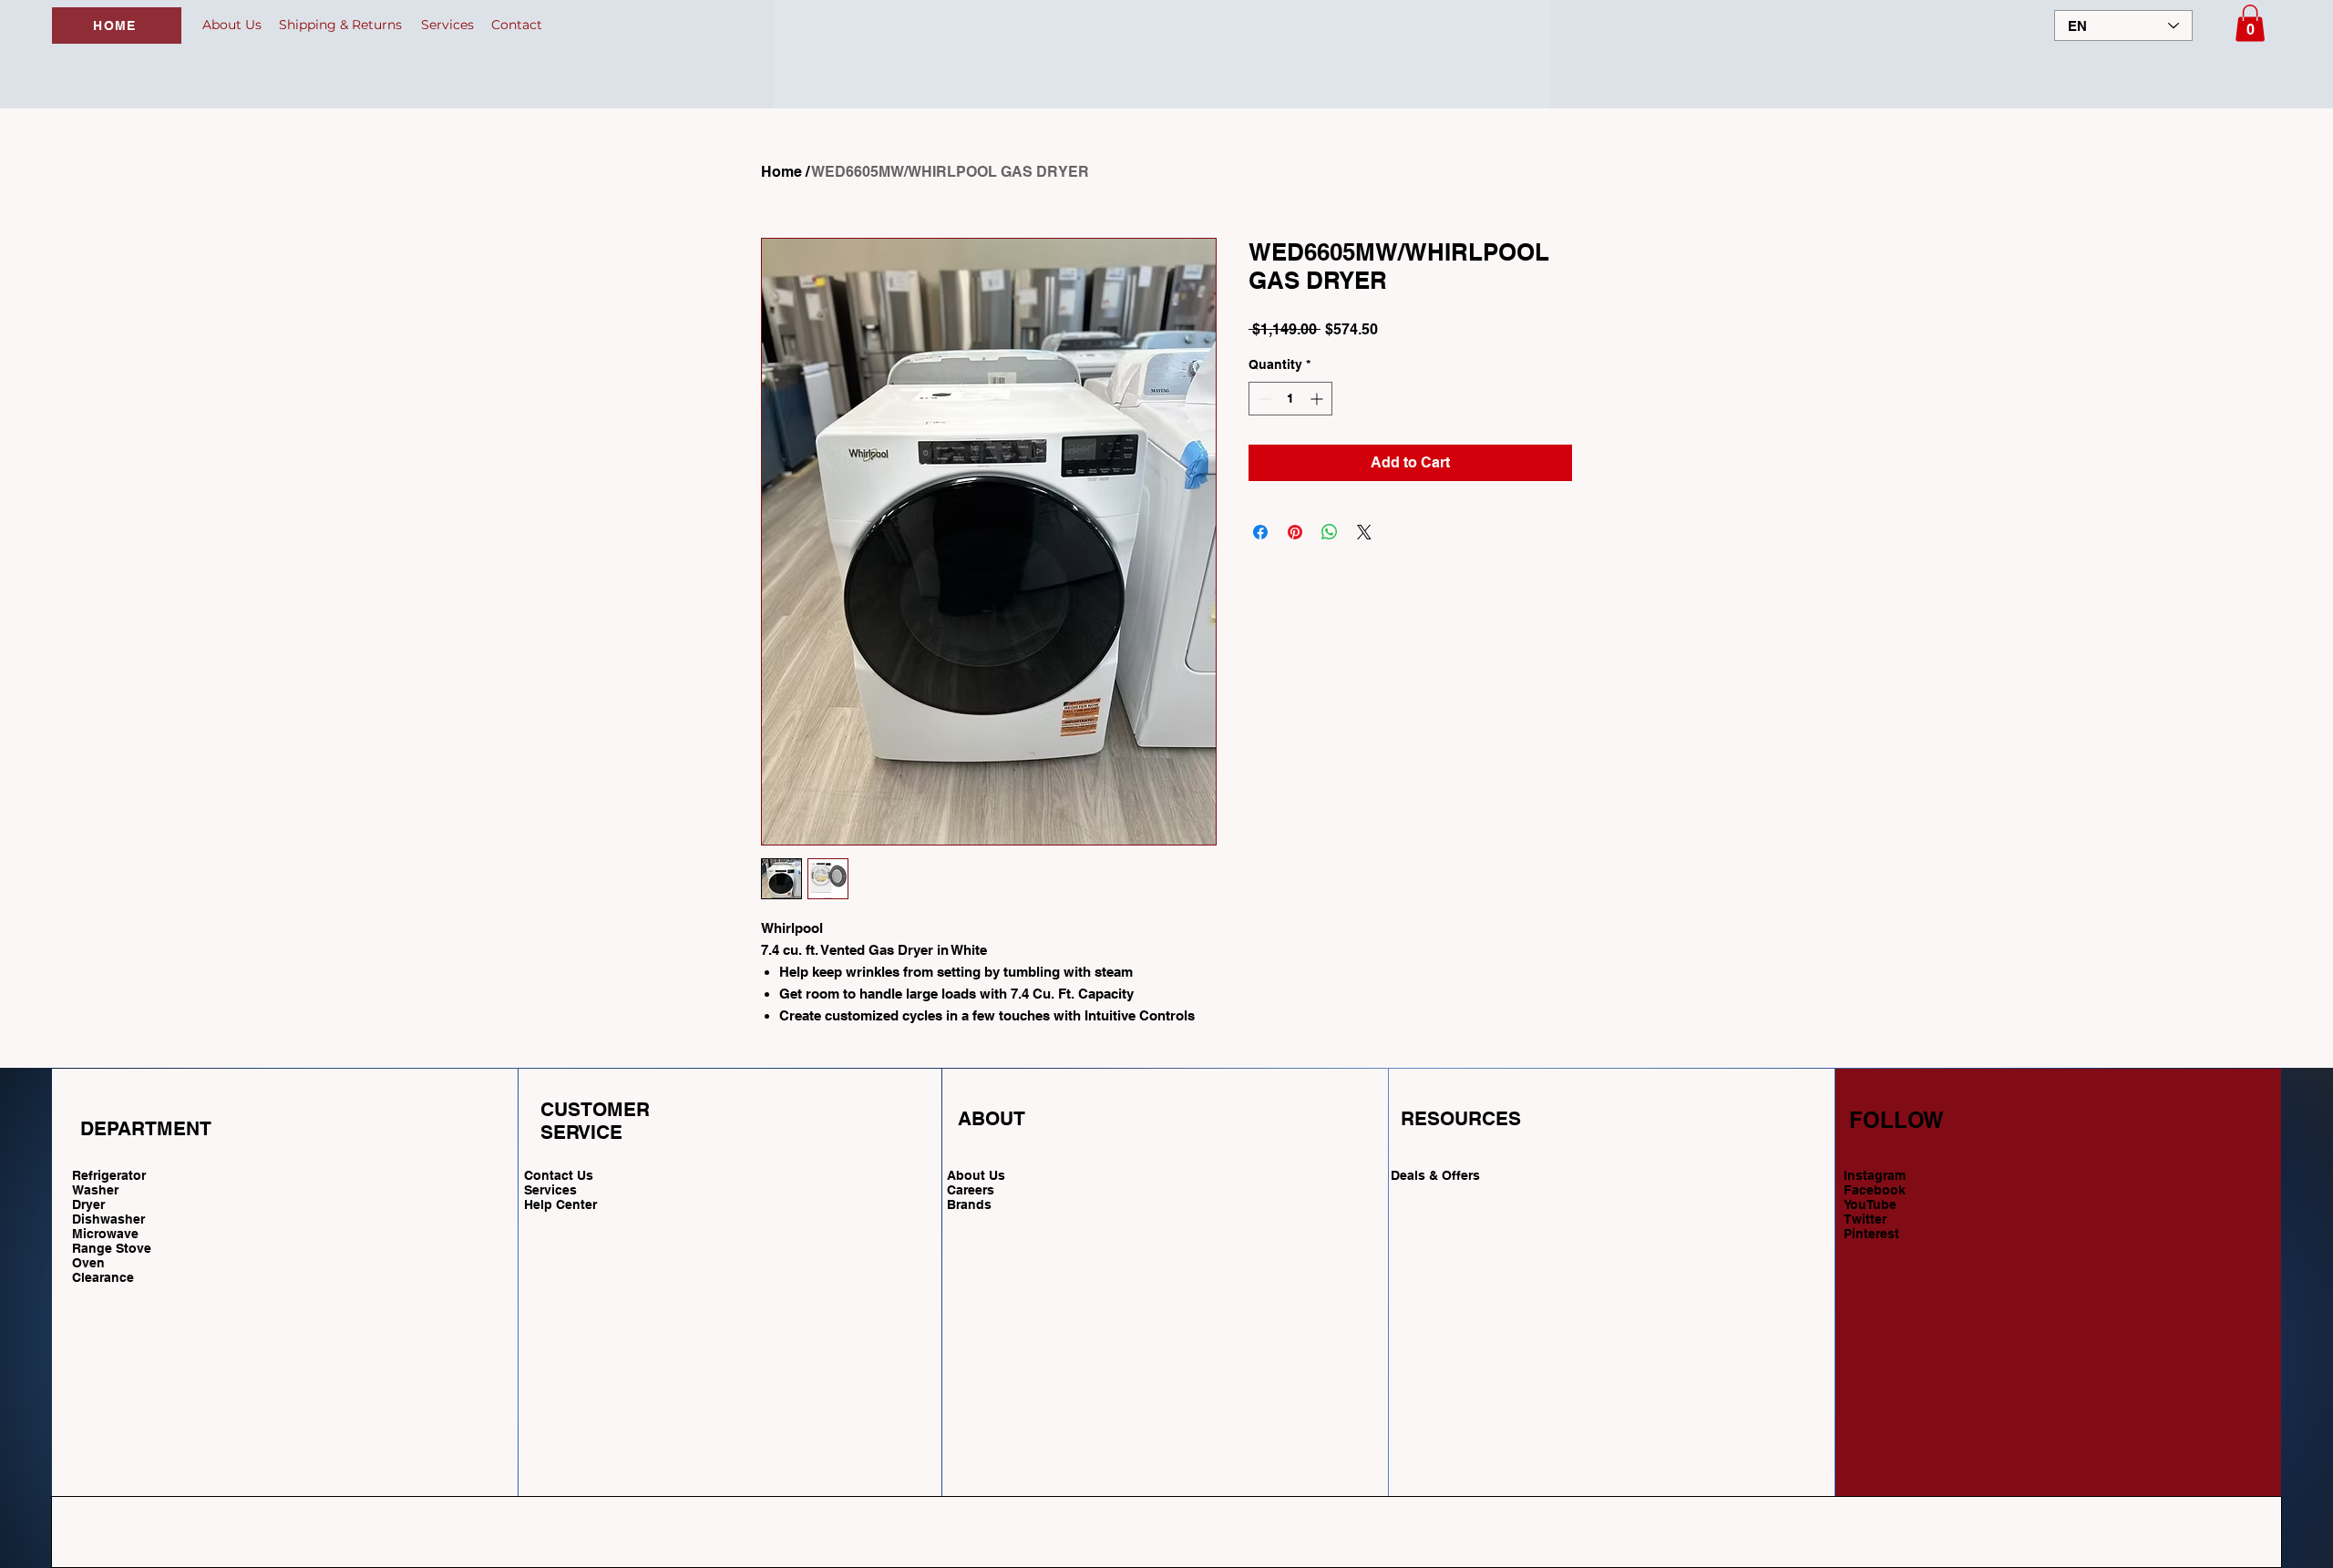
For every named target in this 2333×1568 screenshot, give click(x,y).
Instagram (1875, 1175)
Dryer (88, 1204)
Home (781, 172)
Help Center (562, 1204)
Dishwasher (108, 1219)
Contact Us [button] (559, 1175)
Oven (88, 1263)
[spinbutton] (1290, 399)
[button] (2250, 23)
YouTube (1870, 1204)
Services (550, 1190)
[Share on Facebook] (1260, 532)
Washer (95, 1190)
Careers (971, 1190)
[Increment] (1318, 399)
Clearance (103, 1277)
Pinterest (1871, 1234)
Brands (969, 1204)
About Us (976, 1175)
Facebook (1875, 1190)
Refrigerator (109, 1175)
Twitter (1865, 1219)
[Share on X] (1364, 532)
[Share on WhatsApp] (1330, 532)
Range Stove (112, 1248)
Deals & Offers (1437, 1175)
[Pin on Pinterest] (1295, 532)
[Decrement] (1263, 399)
